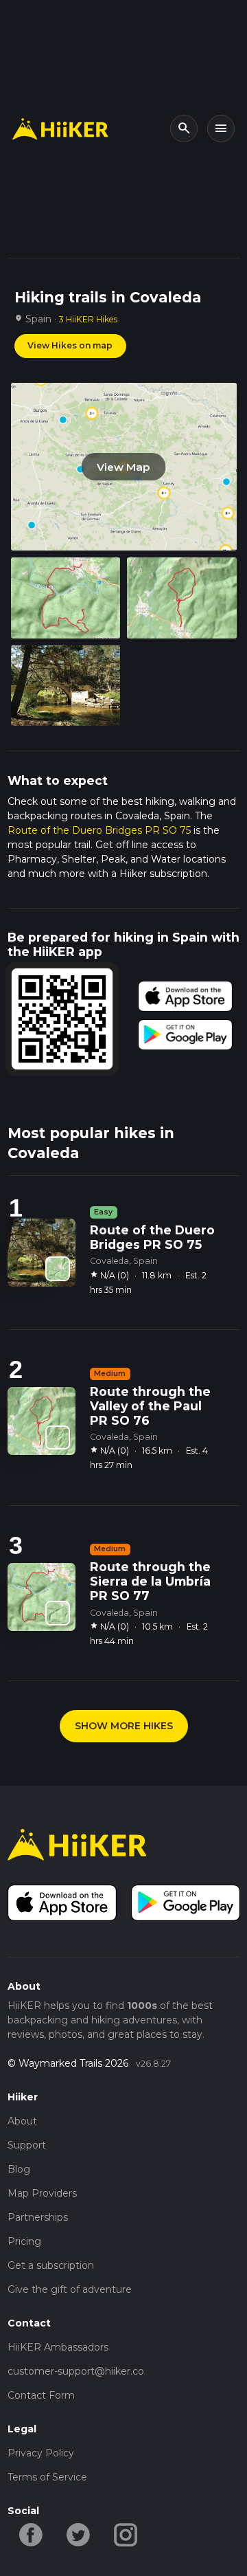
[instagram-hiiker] (126, 2533)
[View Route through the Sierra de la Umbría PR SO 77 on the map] (58, 1613)
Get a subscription (51, 2265)
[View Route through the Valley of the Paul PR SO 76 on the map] (58, 1438)
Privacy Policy (41, 2453)
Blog (19, 2169)
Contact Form (41, 2395)
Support (27, 2145)
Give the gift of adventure (70, 2289)
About (22, 2121)
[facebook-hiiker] (31, 2533)
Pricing (24, 2241)
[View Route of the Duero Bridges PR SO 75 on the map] (58, 1269)
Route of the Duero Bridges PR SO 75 (99, 830)
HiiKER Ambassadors (58, 2347)
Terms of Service (47, 2477)
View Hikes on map (70, 345)
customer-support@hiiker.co (76, 2371)
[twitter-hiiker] (79, 2533)
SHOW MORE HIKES (124, 1726)
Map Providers (42, 2193)
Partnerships (38, 2217)
